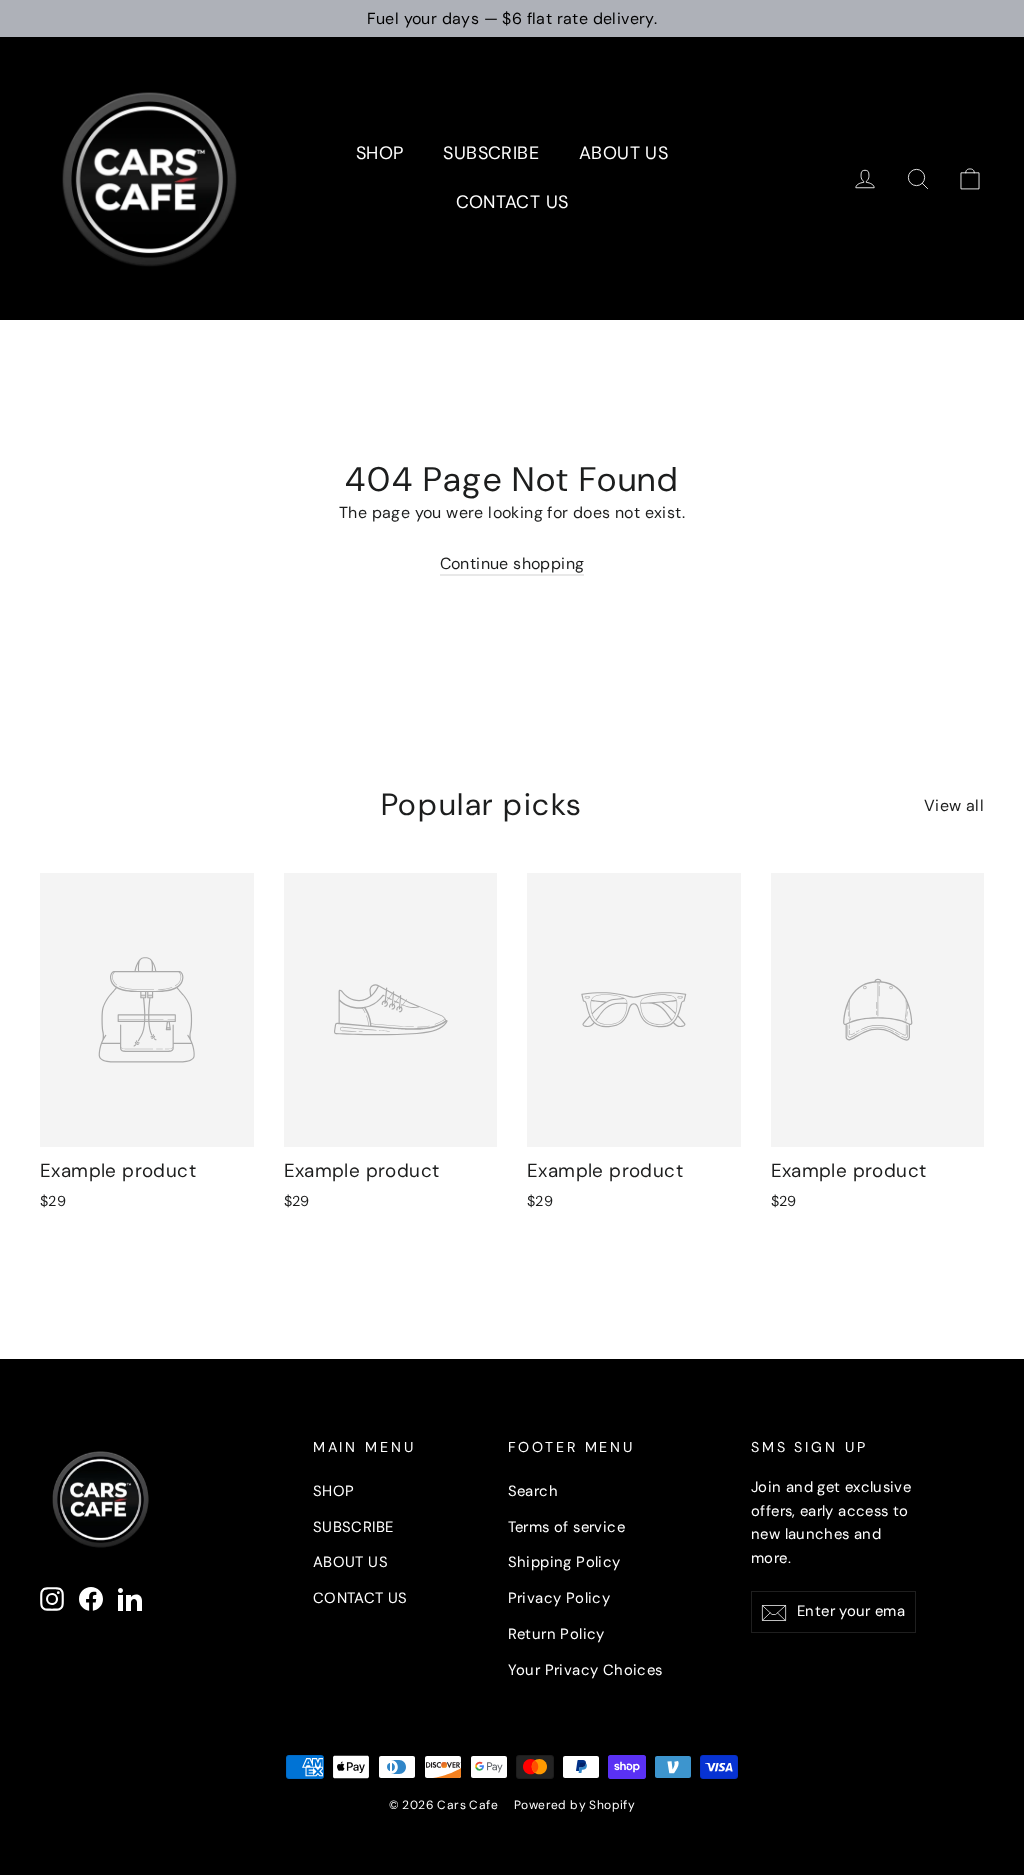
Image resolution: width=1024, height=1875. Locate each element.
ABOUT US (623, 153)
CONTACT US (512, 202)
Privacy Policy (559, 1598)
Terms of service (566, 1527)
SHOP (380, 153)
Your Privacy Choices (585, 1670)
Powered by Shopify (574, 1805)
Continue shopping (512, 563)
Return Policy (556, 1634)
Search (533, 1491)
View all (954, 805)
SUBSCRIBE (491, 153)
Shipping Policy (564, 1562)
